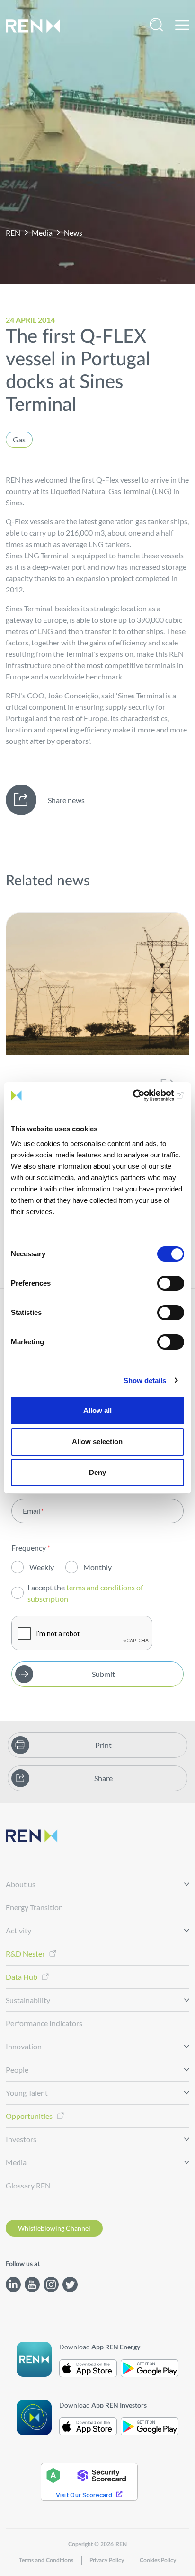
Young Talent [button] (27, 2093)
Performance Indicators (44, 2023)
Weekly (42, 1567)
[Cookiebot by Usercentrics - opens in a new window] (143, 1095)
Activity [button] (18, 1930)
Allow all (97, 1410)
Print (103, 1745)
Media (42, 233)
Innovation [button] (24, 2046)
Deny (97, 1472)
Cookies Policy (158, 2560)
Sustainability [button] (28, 2000)
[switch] (171, 1283)
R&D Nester (25, 1954)
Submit (103, 1674)
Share (103, 1778)
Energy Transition (34, 1907)
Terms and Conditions (46, 2560)
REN (13, 233)
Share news (66, 800)
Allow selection (97, 1442)
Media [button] (16, 2162)
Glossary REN (28, 2185)
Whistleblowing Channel (54, 2228)
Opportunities (29, 2116)
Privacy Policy (107, 2560)
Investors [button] (21, 2139)
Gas (19, 439)
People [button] (17, 2069)
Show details (145, 1381)
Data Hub (22, 1977)
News (73, 233)
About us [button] (21, 1884)
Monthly (97, 1567)
